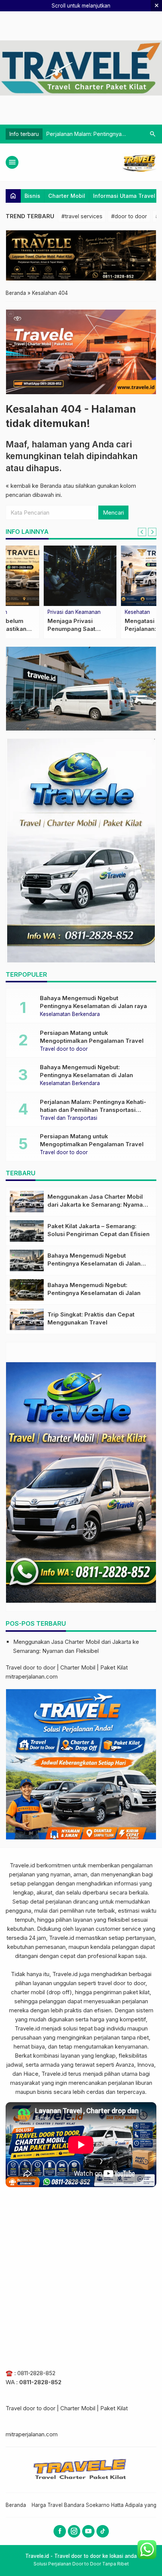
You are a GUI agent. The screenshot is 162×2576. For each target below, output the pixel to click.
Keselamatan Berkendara (70, 1014)
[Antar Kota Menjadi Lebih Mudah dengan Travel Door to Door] (120, 576)
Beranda (16, 2505)
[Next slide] (152, 532)
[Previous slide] (142, 532)
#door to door (129, 216)
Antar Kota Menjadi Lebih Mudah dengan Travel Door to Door (117, 629)
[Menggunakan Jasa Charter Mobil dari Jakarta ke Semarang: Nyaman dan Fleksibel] (27, 1202)
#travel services (82, 216)
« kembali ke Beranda (34, 486)
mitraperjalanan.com (32, 1676)
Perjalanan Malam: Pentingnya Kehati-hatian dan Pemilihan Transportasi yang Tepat (93, 1110)
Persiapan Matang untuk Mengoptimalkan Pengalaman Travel (42, 629)
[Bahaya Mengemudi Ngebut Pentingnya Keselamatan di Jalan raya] (27, 1260)
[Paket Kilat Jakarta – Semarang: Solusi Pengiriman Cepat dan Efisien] (27, 1231)
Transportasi (102, 612)
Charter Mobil (67, 196)
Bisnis (32, 196)
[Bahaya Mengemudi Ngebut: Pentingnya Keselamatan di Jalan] (27, 1290)
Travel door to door (34, 612)
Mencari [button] (113, 513)
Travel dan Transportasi (69, 1118)
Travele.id (22, 1865)
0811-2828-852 (36, 2373)
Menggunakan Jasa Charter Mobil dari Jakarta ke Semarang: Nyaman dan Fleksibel (97, 1205)
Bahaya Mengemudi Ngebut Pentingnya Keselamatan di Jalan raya (94, 1263)
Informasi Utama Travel (124, 196)
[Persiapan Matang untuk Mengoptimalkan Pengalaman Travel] (42, 576)
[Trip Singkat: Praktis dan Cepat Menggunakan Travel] (27, 1319)
